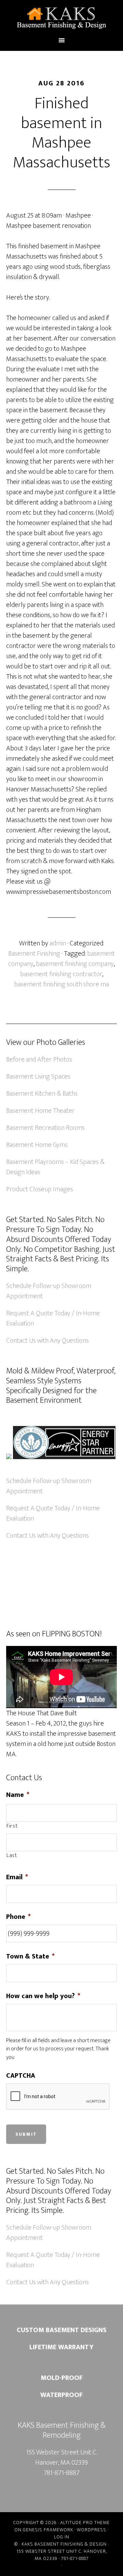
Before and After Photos (39, 1060)
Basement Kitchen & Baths (42, 1094)
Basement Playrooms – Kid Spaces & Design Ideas (55, 1167)
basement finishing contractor (61, 974)
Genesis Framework (48, 2530)
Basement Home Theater (40, 1111)
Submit (26, 2134)
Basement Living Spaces (38, 1077)
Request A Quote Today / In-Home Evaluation (53, 1318)
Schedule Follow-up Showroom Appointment (49, 1291)
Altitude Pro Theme (85, 2523)
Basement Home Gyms (37, 1145)
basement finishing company (75, 964)
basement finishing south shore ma (61, 984)
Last (12, 1856)
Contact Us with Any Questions (47, 1341)
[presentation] (58, 2097)
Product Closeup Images (40, 1189)
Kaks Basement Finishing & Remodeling (61, 18)
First (12, 1826)
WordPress (92, 2530)
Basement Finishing (34, 954)
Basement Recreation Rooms (45, 1128)
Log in (62, 2537)
